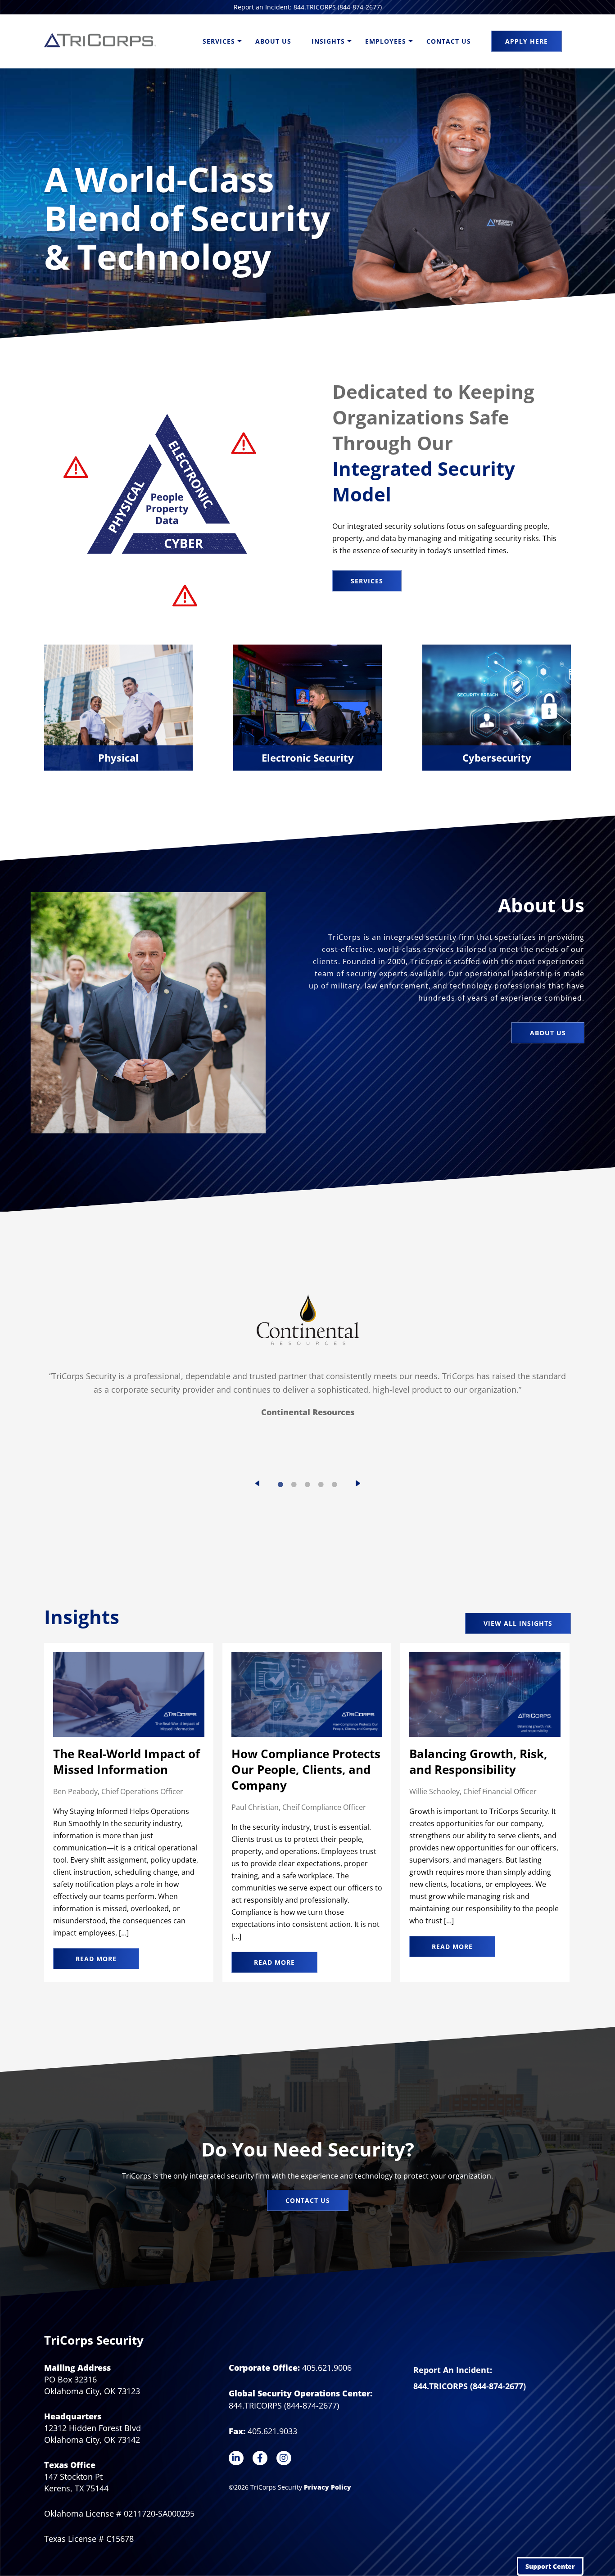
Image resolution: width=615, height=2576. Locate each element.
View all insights (518, 1623)
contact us (308, 2200)
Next (358, 1483)
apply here (527, 41)
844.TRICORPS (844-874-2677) (470, 2386)
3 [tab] (307, 1484)
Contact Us (449, 41)
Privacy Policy (328, 2487)
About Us (273, 41)
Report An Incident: (453, 2370)
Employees (386, 41)
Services (219, 41)
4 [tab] (321, 1484)
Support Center (550, 2566)
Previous (257, 1483)
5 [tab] (335, 1484)
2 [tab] (294, 1484)
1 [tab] (280, 1484)
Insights (328, 41)
